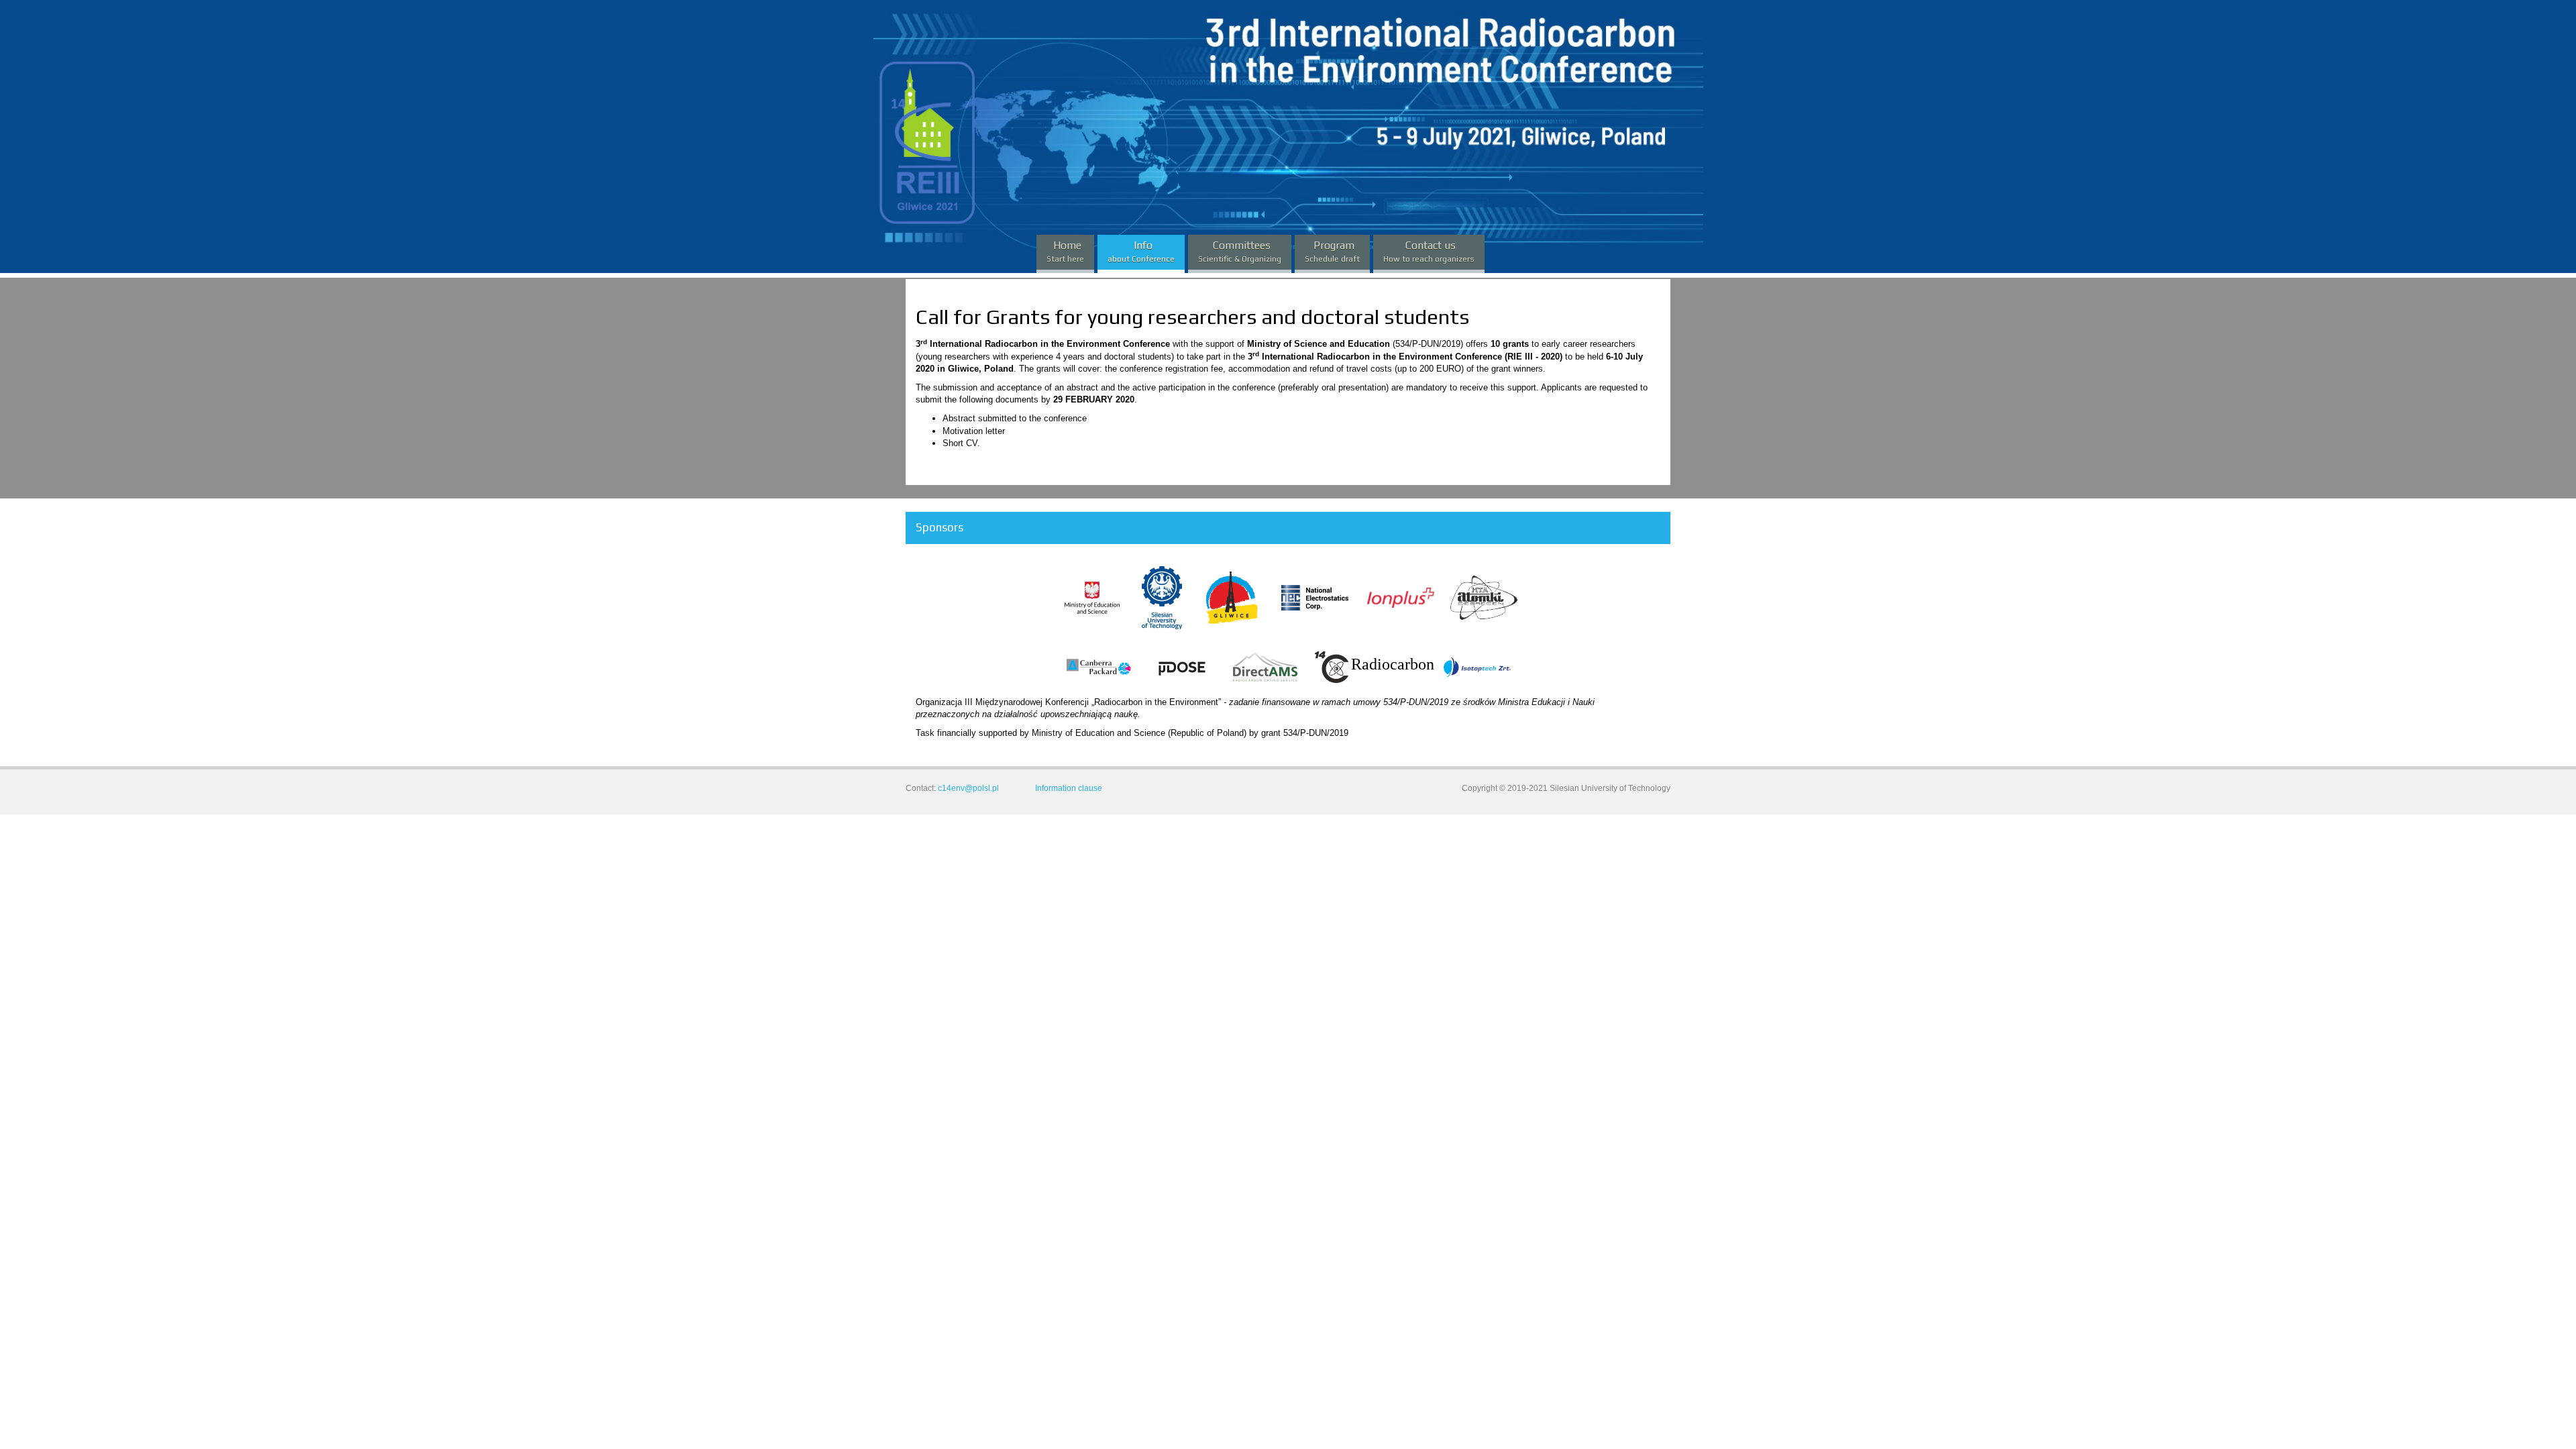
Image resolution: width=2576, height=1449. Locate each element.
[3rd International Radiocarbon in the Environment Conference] (961, 67)
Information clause (1069, 788)
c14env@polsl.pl (968, 788)
